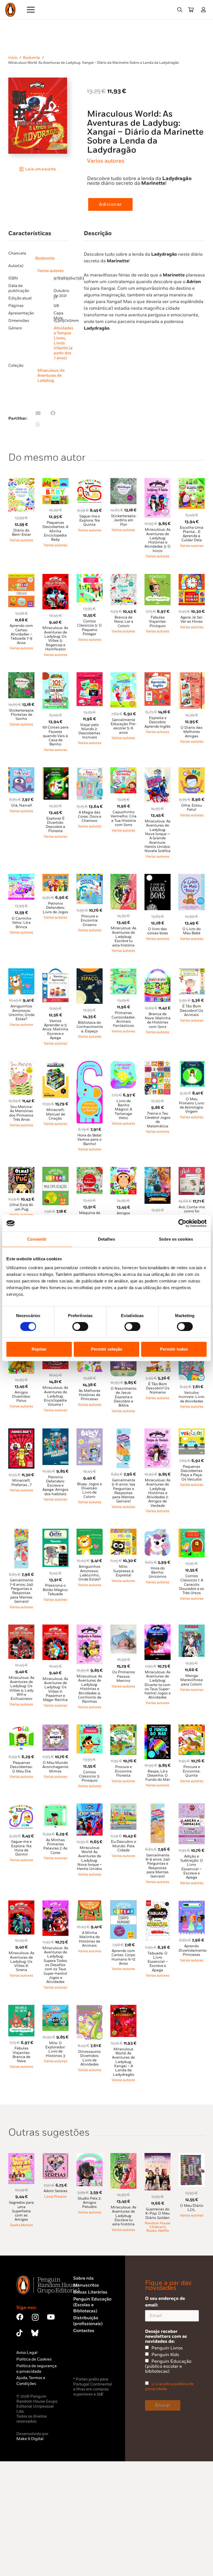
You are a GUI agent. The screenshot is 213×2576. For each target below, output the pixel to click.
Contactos (84, 2331)
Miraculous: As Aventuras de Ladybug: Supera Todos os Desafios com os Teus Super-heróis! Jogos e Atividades (55, 1965)
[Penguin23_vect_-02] (90, 2361)
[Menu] (31, 10)
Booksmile (31, 58)
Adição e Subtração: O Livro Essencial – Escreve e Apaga (192, 1867)
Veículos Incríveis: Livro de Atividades (192, 1397)
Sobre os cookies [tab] (176, 1239)
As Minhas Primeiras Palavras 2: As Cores (55, 1846)
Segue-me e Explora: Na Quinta (90, 521)
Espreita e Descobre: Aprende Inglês (158, 722)
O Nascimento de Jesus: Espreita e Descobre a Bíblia (124, 1397)
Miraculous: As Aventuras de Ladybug (51, 375)
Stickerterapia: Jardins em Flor (124, 520)
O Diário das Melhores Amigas (192, 732)
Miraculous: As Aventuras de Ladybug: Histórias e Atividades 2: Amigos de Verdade (158, 1493)
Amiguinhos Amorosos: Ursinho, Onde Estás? (21, 1013)
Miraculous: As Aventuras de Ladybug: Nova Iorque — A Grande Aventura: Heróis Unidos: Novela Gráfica (158, 836)
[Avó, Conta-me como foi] (192, 1170)
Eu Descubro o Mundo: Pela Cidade (124, 1846)
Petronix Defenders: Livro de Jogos (55, 908)
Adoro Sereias (55, 2191)
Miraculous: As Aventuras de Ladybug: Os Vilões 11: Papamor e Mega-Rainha (55, 1689)
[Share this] (53, 413)
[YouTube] (51, 2317)
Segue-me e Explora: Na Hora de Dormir (21, 1848)
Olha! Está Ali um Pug (21, 1207)
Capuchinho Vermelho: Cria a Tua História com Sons (124, 819)
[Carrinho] (191, 10)
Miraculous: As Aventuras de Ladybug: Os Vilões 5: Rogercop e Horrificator (55, 638)
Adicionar (110, 204)
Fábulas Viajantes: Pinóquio (158, 622)
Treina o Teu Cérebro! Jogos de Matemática (158, 1120)
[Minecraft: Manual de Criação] (55, 1064)
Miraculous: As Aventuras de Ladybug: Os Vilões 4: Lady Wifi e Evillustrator (21, 1688)
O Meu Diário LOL (192, 2208)
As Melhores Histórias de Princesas (90, 1395)
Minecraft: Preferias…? (21, 1483)
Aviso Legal (27, 2353)
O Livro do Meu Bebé (192, 931)
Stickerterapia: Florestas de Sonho (21, 715)
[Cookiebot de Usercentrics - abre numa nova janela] (182, 1223)
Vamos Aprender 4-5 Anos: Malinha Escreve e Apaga (55, 1029)
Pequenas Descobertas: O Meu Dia (21, 1767)
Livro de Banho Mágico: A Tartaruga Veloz (123, 1109)
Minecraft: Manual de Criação (55, 1114)
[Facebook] (20, 2317)
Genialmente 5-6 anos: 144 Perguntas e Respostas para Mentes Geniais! (123, 1491)
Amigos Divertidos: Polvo (21, 1397)
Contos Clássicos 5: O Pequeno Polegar (89, 628)
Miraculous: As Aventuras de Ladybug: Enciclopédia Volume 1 (55, 1396)
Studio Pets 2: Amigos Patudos (89, 2203)
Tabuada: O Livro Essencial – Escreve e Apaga (158, 1962)
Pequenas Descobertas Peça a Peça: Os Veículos (192, 1473)
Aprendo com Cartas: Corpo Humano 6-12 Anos (123, 1957)
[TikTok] (19, 2333)
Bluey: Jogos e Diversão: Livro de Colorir (89, 1490)
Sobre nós (83, 2278)
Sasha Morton (21, 2225)
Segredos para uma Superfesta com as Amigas (21, 2211)
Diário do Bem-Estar (21, 533)
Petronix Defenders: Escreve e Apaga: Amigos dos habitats (55, 1486)
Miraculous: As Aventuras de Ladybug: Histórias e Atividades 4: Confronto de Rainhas (89, 1689)
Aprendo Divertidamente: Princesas (193, 1950)
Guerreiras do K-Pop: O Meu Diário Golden (158, 2214)
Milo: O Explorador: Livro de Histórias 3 (55, 2049)
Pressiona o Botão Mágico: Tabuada (55, 1590)
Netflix (163, 2231)
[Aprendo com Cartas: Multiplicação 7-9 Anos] (55, 1170)
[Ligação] (205, 10)
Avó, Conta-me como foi (192, 1209)
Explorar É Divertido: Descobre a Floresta (55, 825)
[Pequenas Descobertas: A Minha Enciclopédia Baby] (55, 481)
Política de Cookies (34, 2359)
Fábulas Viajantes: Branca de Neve (21, 2055)
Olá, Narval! (21, 805)
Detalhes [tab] (106, 1239)
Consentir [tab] (37, 1239)
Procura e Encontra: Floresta (124, 1771)
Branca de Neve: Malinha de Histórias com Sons (158, 1020)
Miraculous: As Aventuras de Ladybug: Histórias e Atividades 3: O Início (158, 540)
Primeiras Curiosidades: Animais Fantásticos (123, 1019)
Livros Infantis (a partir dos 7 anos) (63, 351)
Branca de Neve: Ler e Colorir (124, 622)
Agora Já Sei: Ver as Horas (192, 619)
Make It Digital (30, 2439)
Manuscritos (86, 2285)
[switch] (80, 1327)
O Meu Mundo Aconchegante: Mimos (56, 1767)
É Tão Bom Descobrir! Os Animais (192, 1011)
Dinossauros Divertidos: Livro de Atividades (89, 2058)
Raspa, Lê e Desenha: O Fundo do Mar (158, 1776)
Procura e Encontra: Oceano (89, 921)
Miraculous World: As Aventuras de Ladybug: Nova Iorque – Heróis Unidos (89, 1858)
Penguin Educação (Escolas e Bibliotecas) (92, 2305)
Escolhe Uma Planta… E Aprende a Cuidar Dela (192, 534)
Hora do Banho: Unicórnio (158, 1573)
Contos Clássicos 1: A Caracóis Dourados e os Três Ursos (192, 1585)
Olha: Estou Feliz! (192, 808)
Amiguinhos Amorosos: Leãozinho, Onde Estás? (90, 1573)
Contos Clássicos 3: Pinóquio (89, 1776)
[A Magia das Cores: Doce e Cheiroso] (90, 770)
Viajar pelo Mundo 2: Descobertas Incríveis (89, 731)
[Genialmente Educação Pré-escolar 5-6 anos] (123, 675)
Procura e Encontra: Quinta (192, 1771)
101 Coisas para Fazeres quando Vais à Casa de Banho (55, 736)
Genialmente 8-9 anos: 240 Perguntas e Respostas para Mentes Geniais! (158, 1866)
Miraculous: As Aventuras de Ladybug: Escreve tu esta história (124, 937)
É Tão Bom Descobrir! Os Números (158, 1388)
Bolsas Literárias (90, 2292)
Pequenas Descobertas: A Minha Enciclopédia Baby (55, 531)
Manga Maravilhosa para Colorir (192, 1680)
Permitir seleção (107, 1349)
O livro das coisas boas (158, 931)
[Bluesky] (35, 2333)
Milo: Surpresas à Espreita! (123, 1571)
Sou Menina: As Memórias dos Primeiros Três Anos (21, 1113)
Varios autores (106, 161)
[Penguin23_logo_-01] (10, 10)
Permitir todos (174, 1349)
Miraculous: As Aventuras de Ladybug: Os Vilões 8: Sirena (21, 1961)
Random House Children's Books (158, 2227)
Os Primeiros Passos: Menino (124, 1676)
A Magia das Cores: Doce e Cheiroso (90, 817)
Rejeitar (39, 1349)
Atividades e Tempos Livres (64, 333)
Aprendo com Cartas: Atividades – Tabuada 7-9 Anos (21, 634)
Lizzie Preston (55, 2197)
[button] (180, 10)
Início (13, 58)
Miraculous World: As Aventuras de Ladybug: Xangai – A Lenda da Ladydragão (123, 2062)
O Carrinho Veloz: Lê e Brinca (21, 923)
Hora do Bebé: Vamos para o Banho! (90, 1140)
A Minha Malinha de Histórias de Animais (89, 1939)
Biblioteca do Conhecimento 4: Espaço (90, 1027)
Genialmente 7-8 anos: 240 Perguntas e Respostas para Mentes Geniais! (21, 1591)
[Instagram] (35, 2317)
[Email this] (38, 413)
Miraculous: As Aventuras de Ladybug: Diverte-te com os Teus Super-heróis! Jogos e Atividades (158, 1685)
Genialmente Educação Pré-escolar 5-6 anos (124, 726)
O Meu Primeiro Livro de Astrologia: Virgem (192, 1105)
